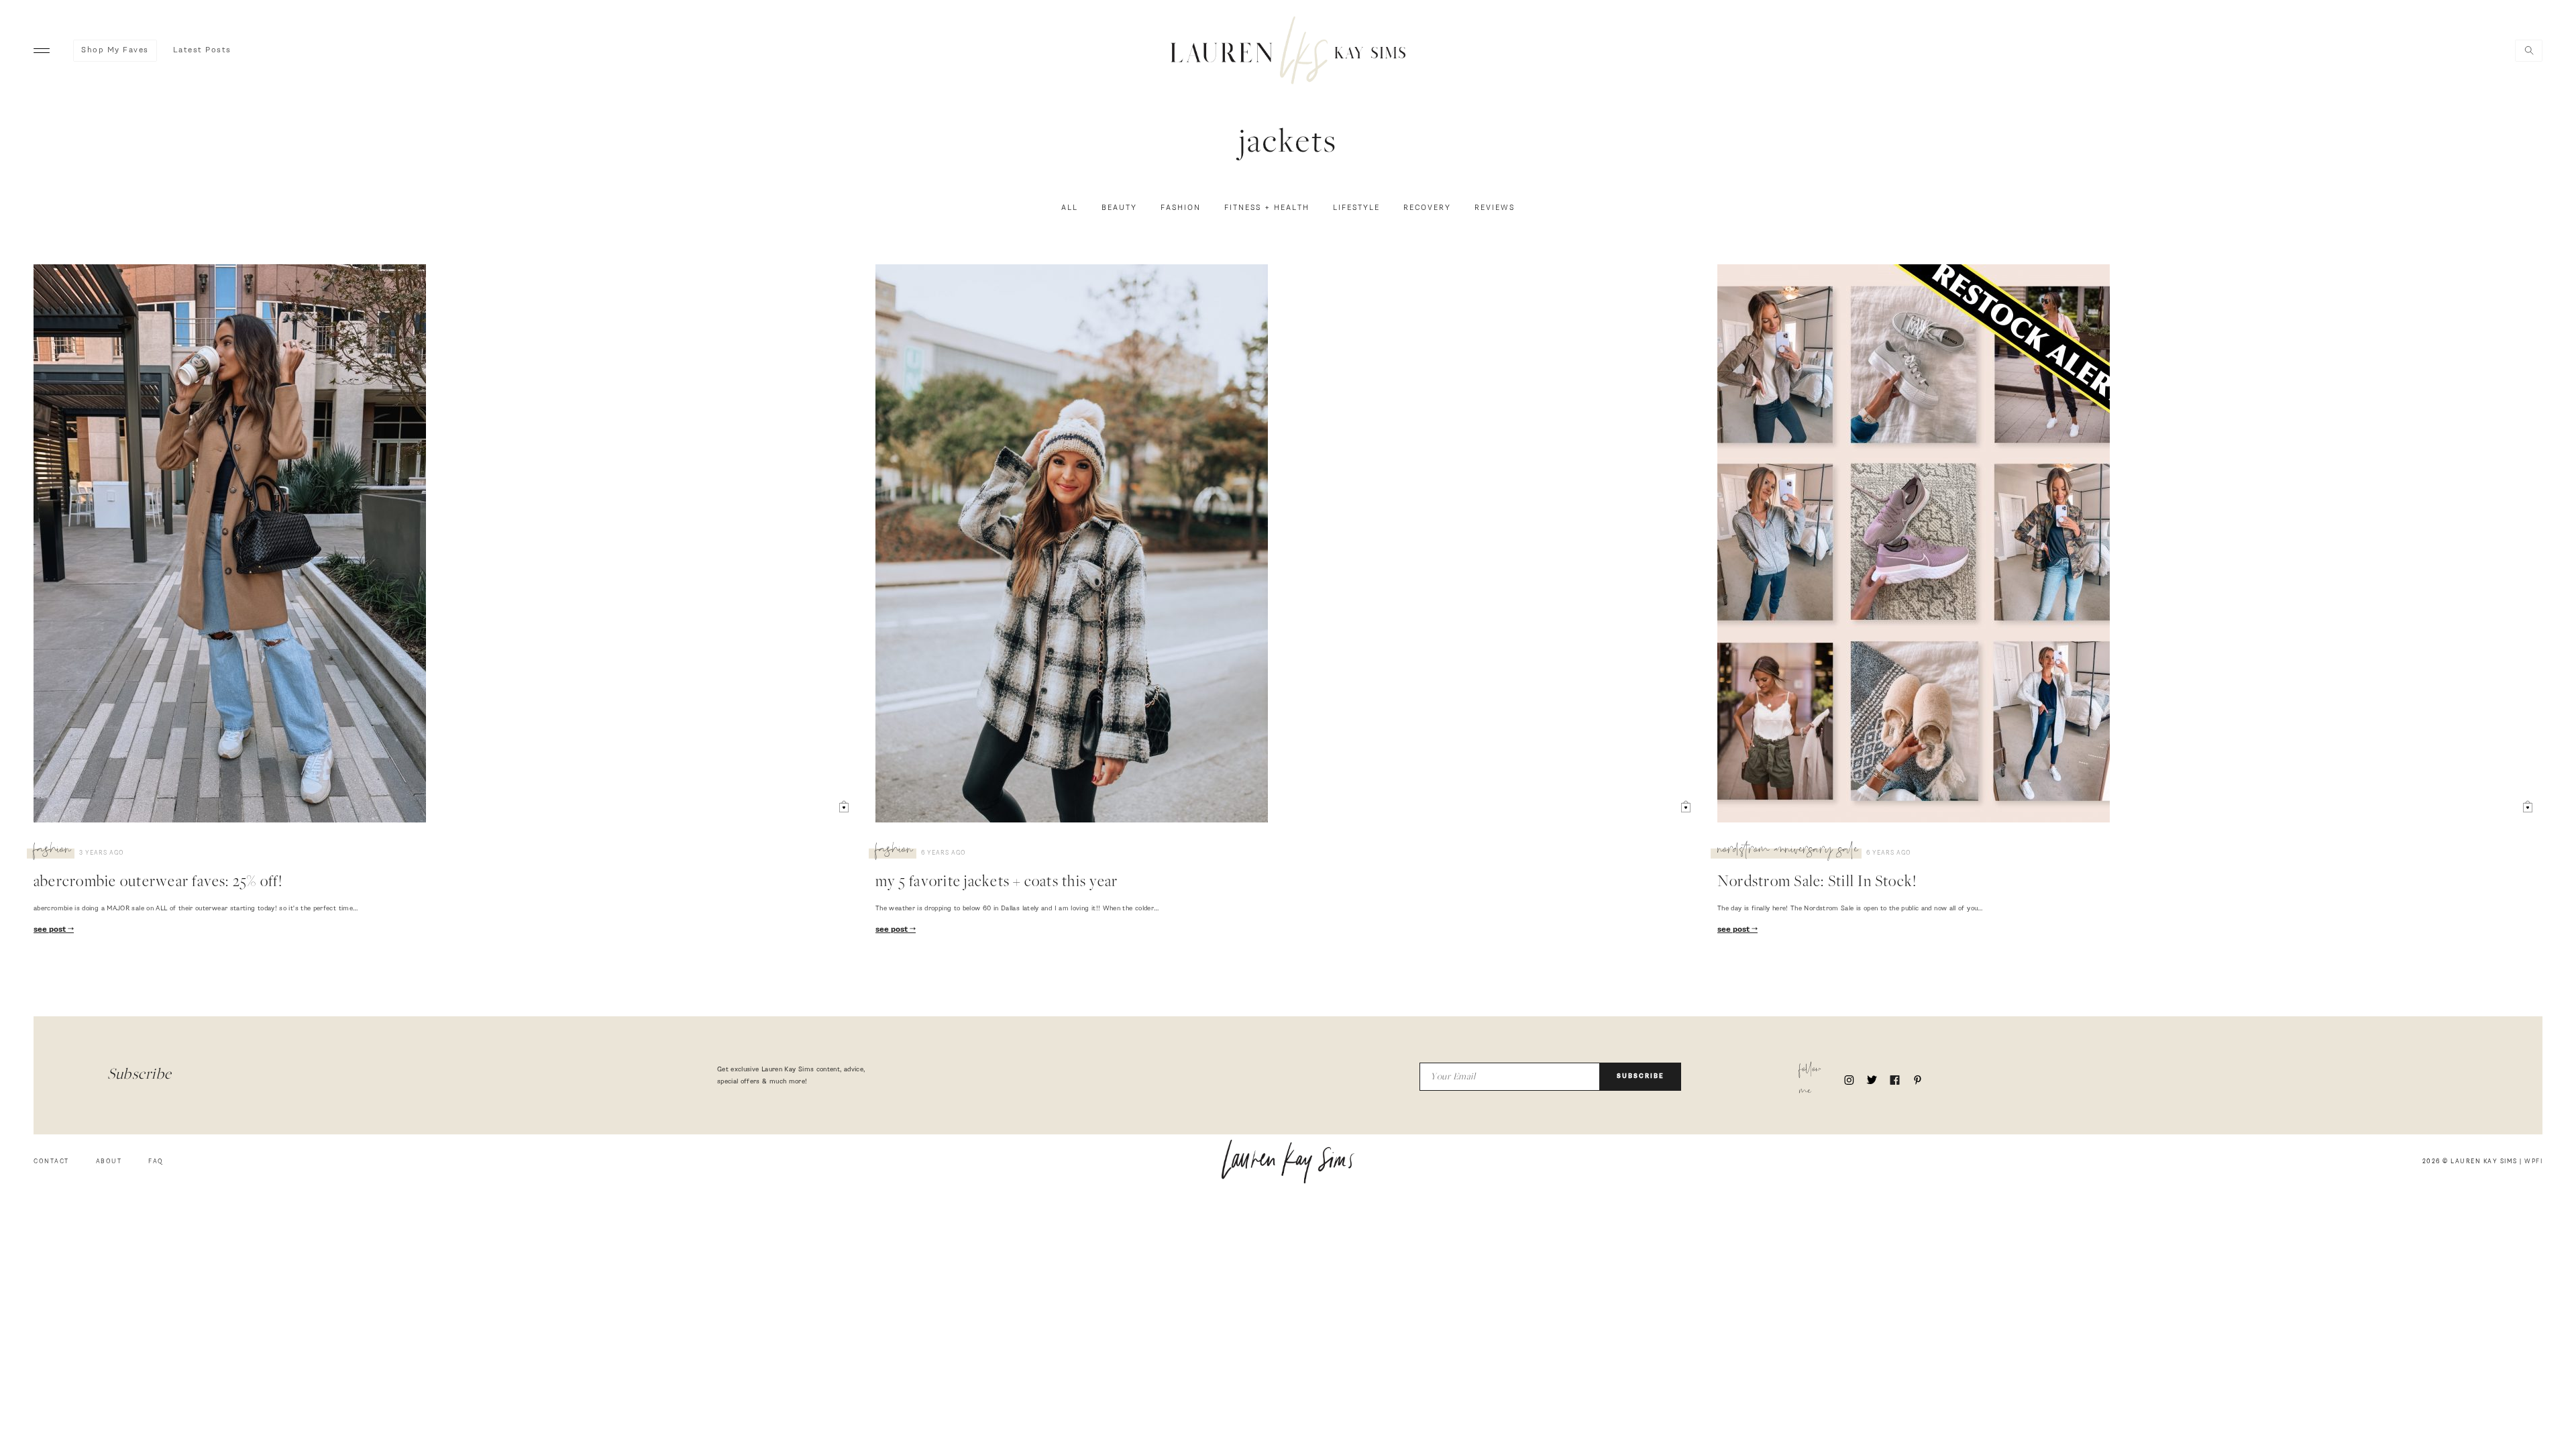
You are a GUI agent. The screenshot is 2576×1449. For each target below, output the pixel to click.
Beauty (1119, 208)
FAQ (156, 1162)
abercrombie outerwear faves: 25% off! (158, 883)
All (1070, 208)
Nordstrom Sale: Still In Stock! (1817, 883)
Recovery (1427, 208)
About (109, 1162)
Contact (51, 1162)
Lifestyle (1356, 208)
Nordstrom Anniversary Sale (1788, 851)
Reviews (1495, 208)
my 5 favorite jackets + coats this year (997, 883)
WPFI (2533, 1162)
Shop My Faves (115, 50)
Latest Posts (202, 50)
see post (51, 930)
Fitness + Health (1267, 208)
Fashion (1181, 208)
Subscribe (1641, 1076)
